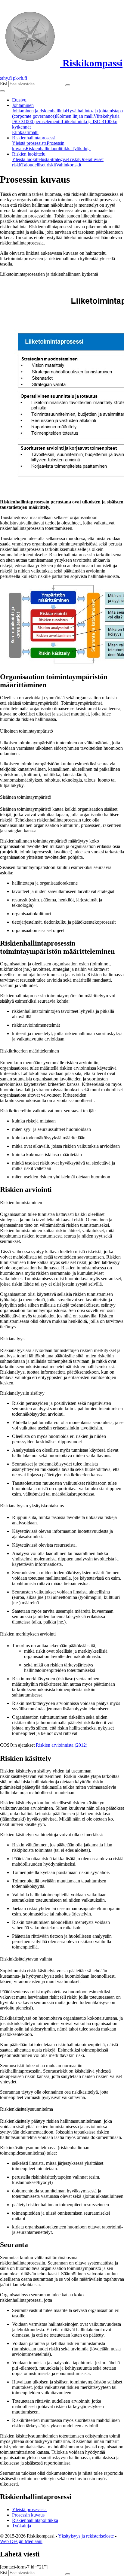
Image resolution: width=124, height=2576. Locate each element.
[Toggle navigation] (2, 91)
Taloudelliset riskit (39, 165)
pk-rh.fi (20, 78)
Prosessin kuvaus (28, 2515)
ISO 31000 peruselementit (37, 122)
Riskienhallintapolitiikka (49, 149)
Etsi (4, 84)
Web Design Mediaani (21, 2541)
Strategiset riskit (64, 159)
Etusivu (19, 100)
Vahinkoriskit (69, 165)
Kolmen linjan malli (75, 116)
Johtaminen (23, 105)
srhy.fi (6, 78)
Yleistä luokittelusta (31, 159)
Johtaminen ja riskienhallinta (39, 111)
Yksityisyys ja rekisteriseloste (86, 2536)
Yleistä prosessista (29, 143)
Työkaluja (81, 149)
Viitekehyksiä (107, 116)
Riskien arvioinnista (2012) (62, 1745)
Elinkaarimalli (25, 132)
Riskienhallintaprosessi (34, 138)
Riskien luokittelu (29, 154)
